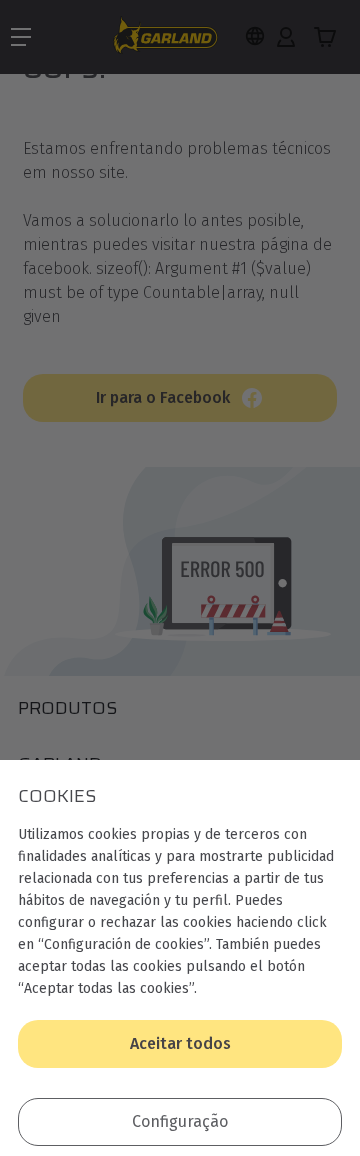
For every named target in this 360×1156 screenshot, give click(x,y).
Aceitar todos (180, 1043)
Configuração (180, 1121)
